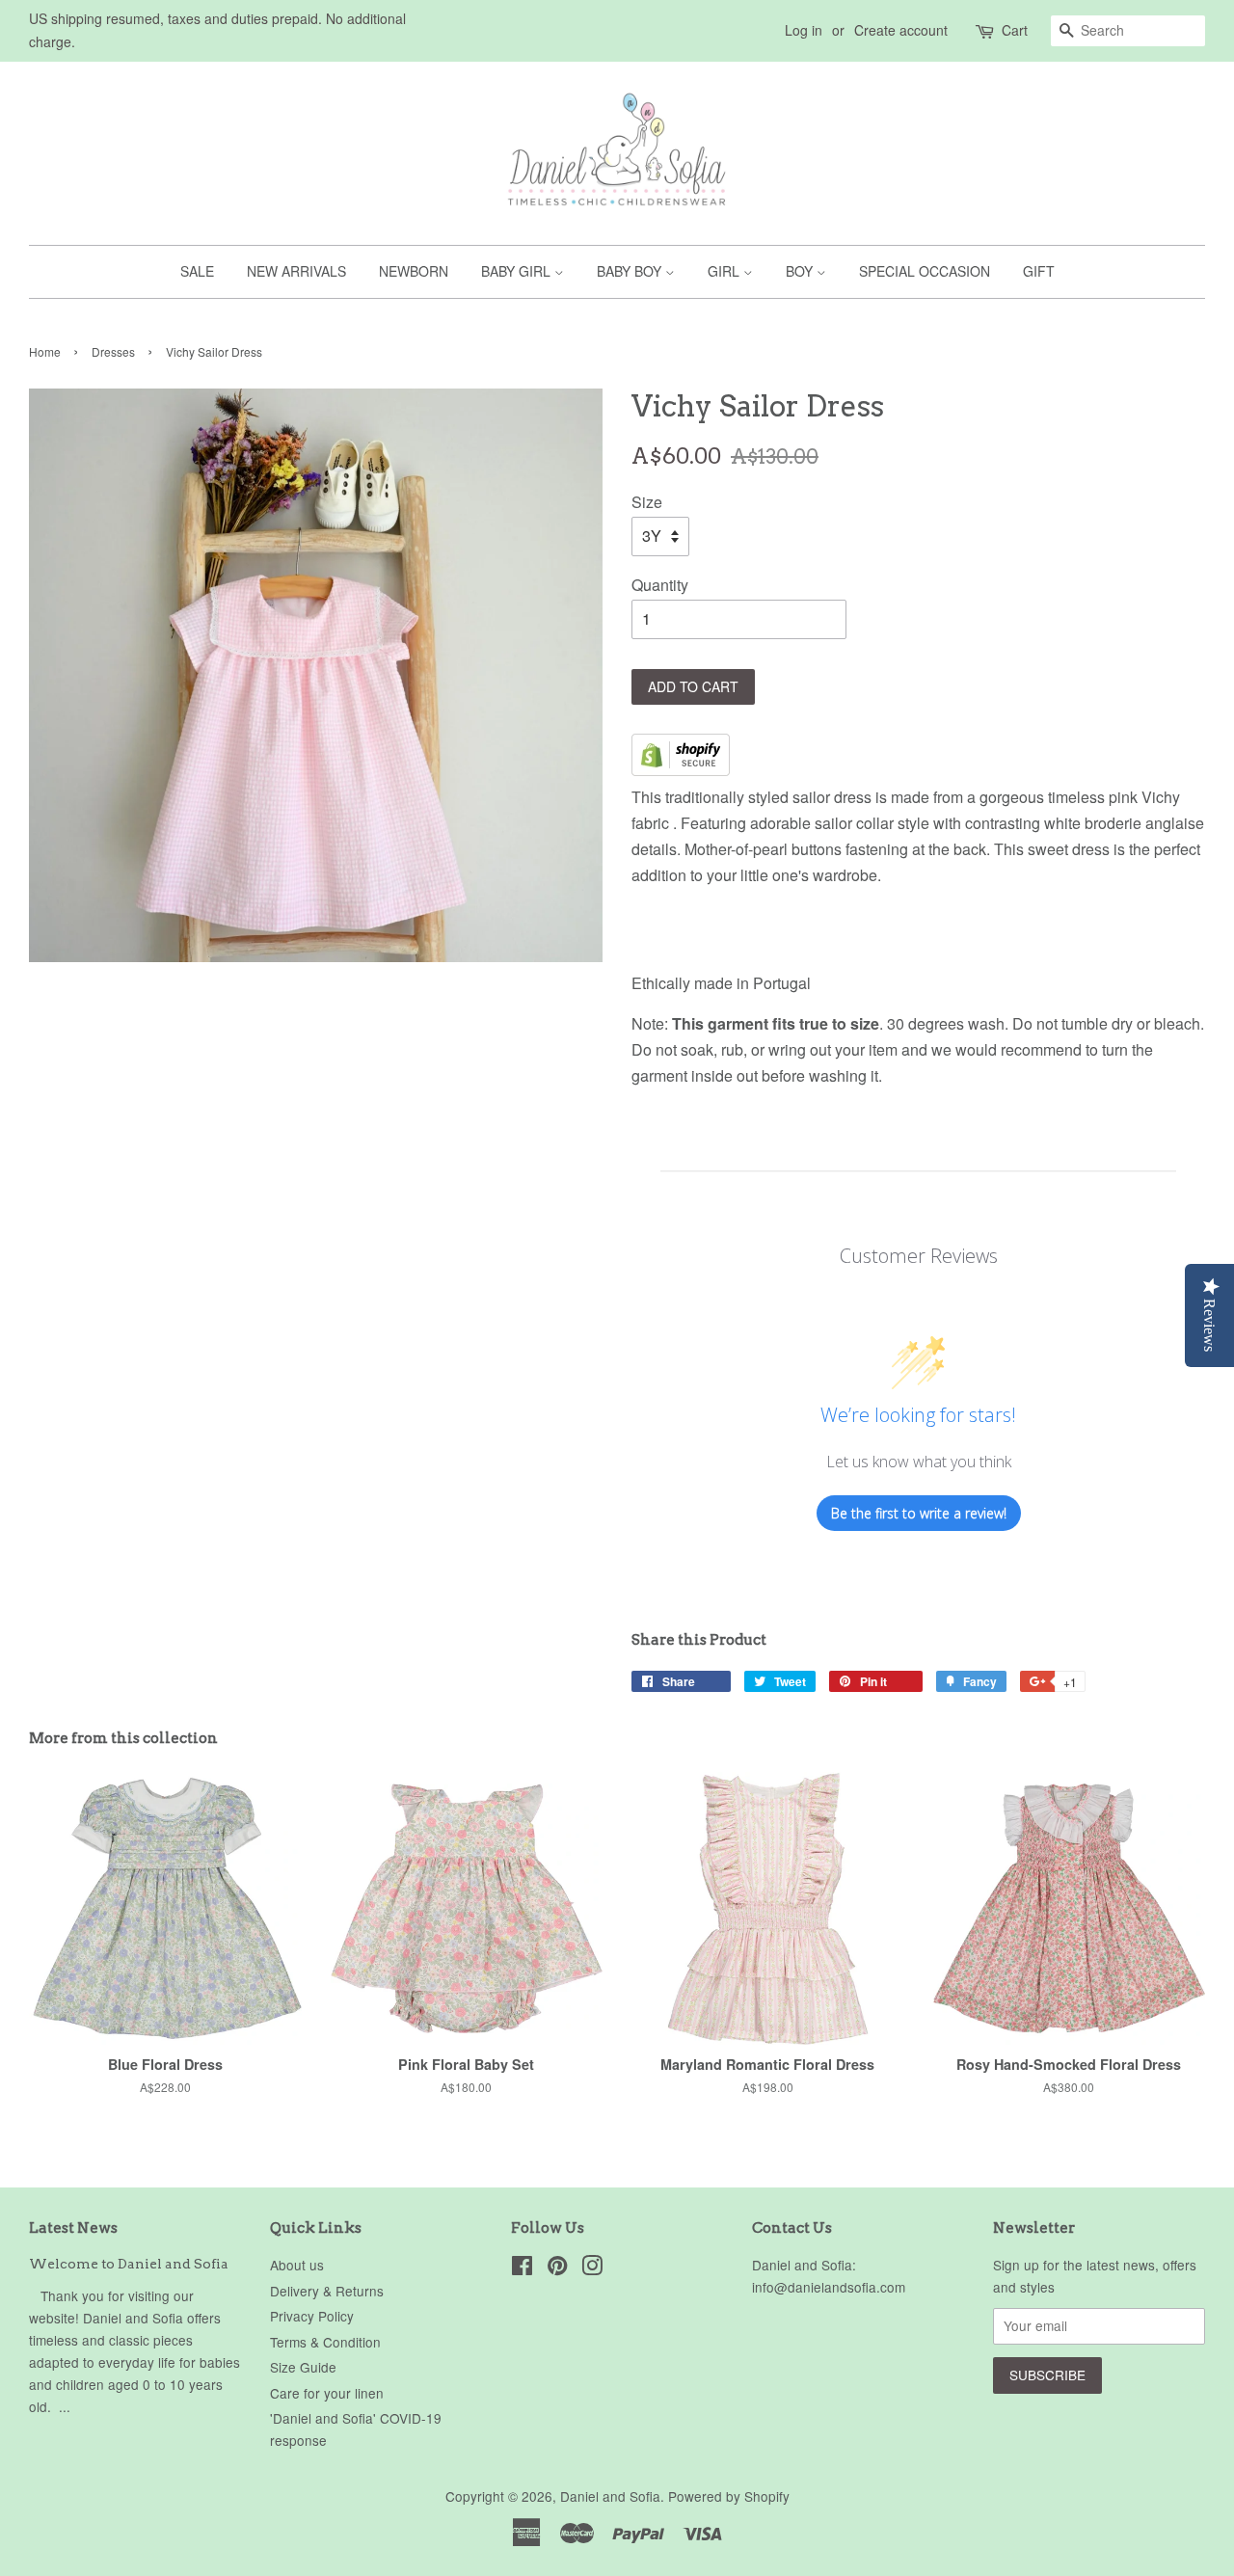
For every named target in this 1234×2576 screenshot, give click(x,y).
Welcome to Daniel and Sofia (129, 2264)
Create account (901, 30)
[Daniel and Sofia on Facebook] (522, 2268)
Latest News (73, 2228)
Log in (804, 30)
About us (297, 2265)
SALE (197, 271)
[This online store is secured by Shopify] (681, 770)
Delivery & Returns (327, 2291)
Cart (1015, 30)
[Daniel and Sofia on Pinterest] (557, 2268)
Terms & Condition (325, 2342)
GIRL (725, 271)
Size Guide (303, 2367)
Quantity (660, 585)
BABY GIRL (518, 271)
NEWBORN (414, 271)
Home (45, 351)
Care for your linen (327, 2393)
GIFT (1039, 271)
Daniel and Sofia (610, 2496)
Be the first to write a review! (919, 1513)
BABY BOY (631, 271)
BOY (801, 271)
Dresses (113, 351)
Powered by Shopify (729, 2496)
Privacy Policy (312, 2316)
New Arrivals (296, 271)
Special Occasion (925, 271)
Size (647, 502)
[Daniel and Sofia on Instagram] (592, 2268)
